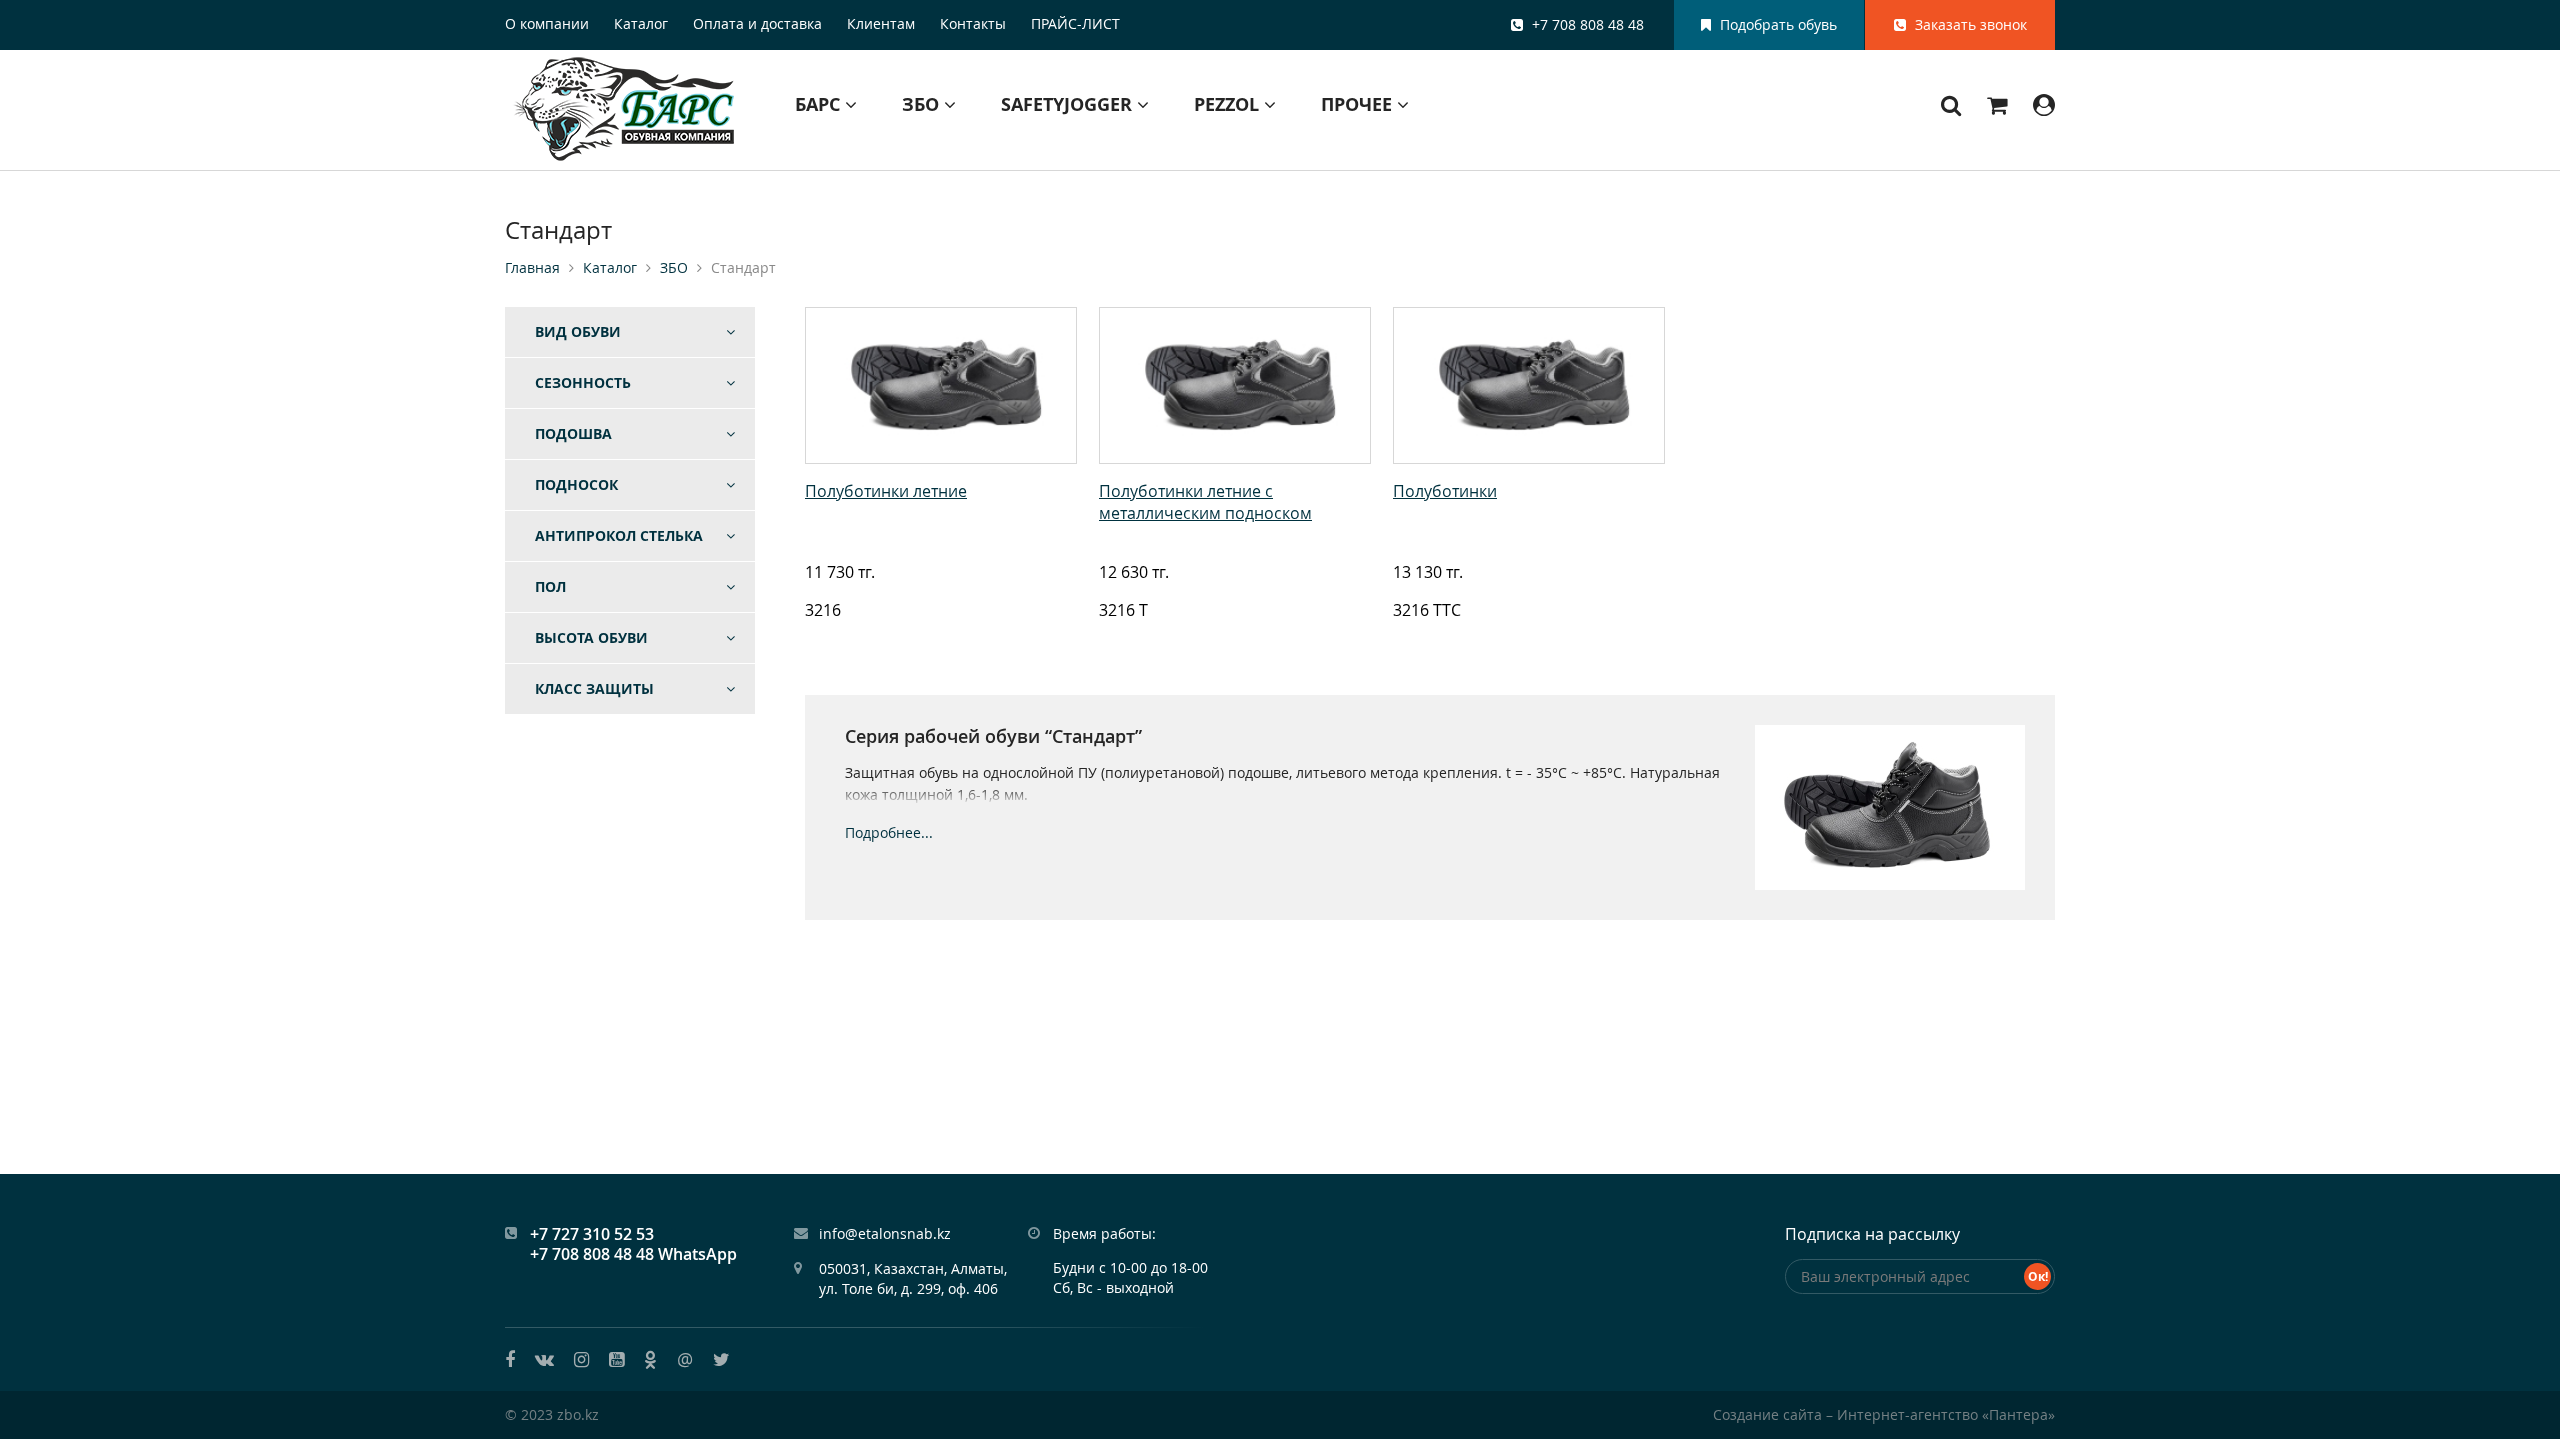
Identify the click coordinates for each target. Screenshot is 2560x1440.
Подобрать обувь (1776, 24)
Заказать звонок (1969, 24)
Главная (532, 268)
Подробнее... (889, 833)
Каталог (641, 23)
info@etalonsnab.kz (885, 1233)
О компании (547, 23)
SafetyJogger (1069, 104)
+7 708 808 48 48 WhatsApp (633, 1254)
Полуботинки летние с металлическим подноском (1205, 502)
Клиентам (881, 23)
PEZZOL (1229, 104)
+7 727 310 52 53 (592, 1234)
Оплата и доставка (757, 23)
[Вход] (2044, 104)
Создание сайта (1767, 1414)
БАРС (820, 104)
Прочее (1359, 104)
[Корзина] (1997, 104)
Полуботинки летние (886, 491)
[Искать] (1951, 104)
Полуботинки (1445, 491)
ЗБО (923, 104)
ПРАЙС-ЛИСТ (1075, 23)
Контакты (973, 23)
